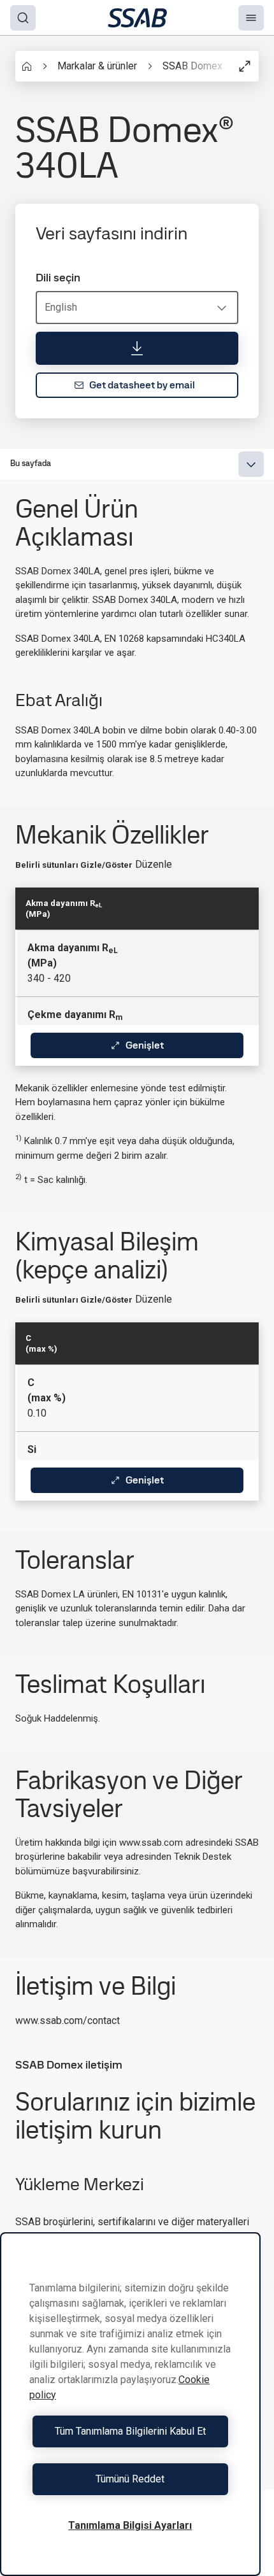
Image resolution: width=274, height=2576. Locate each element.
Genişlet (145, 1045)
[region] (130, 2404)
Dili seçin (58, 278)
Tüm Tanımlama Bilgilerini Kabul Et (130, 2431)
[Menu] (251, 18)
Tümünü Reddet (130, 2479)
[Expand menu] (251, 464)
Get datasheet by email (142, 385)
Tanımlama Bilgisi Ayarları (130, 2525)
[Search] (23, 18)
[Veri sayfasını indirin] (137, 348)
